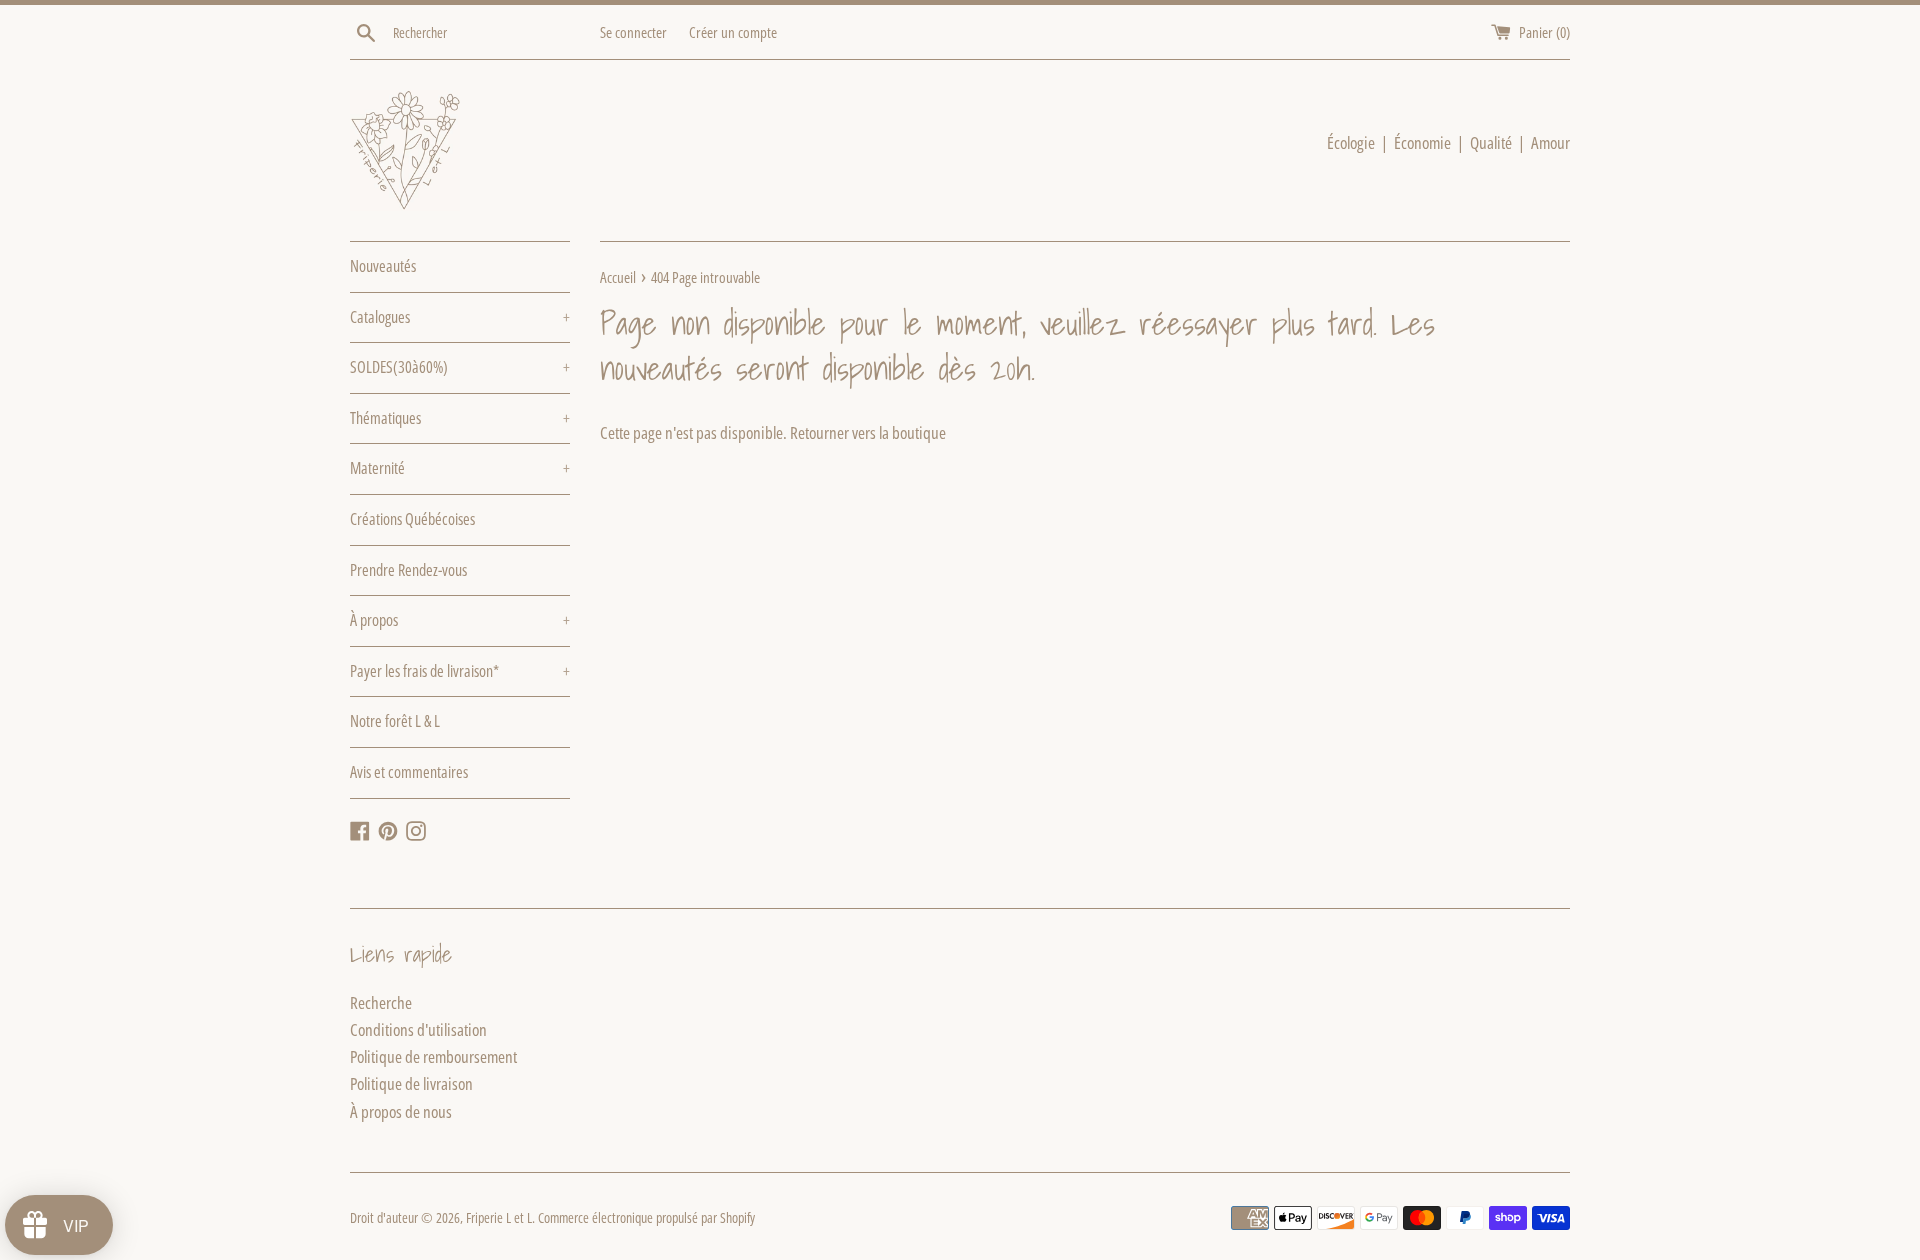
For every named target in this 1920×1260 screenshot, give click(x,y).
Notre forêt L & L (395, 721)
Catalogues (460, 317)
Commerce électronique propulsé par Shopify (646, 1217)
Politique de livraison (411, 1083)
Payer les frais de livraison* (460, 671)
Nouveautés (383, 266)
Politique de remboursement (433, 1056)
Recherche (381, 1002)
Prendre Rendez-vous (408, 570)
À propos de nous (401, 1111)
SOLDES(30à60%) (460, 367)
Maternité (460, 468)
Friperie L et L (499, 1217)
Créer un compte (733, 32)
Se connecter (633, 32)
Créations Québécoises (412, 519)
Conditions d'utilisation (418, 1029)
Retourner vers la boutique (868, 432)
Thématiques (460, 418)
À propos (460, 620)
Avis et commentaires (409, 772)
